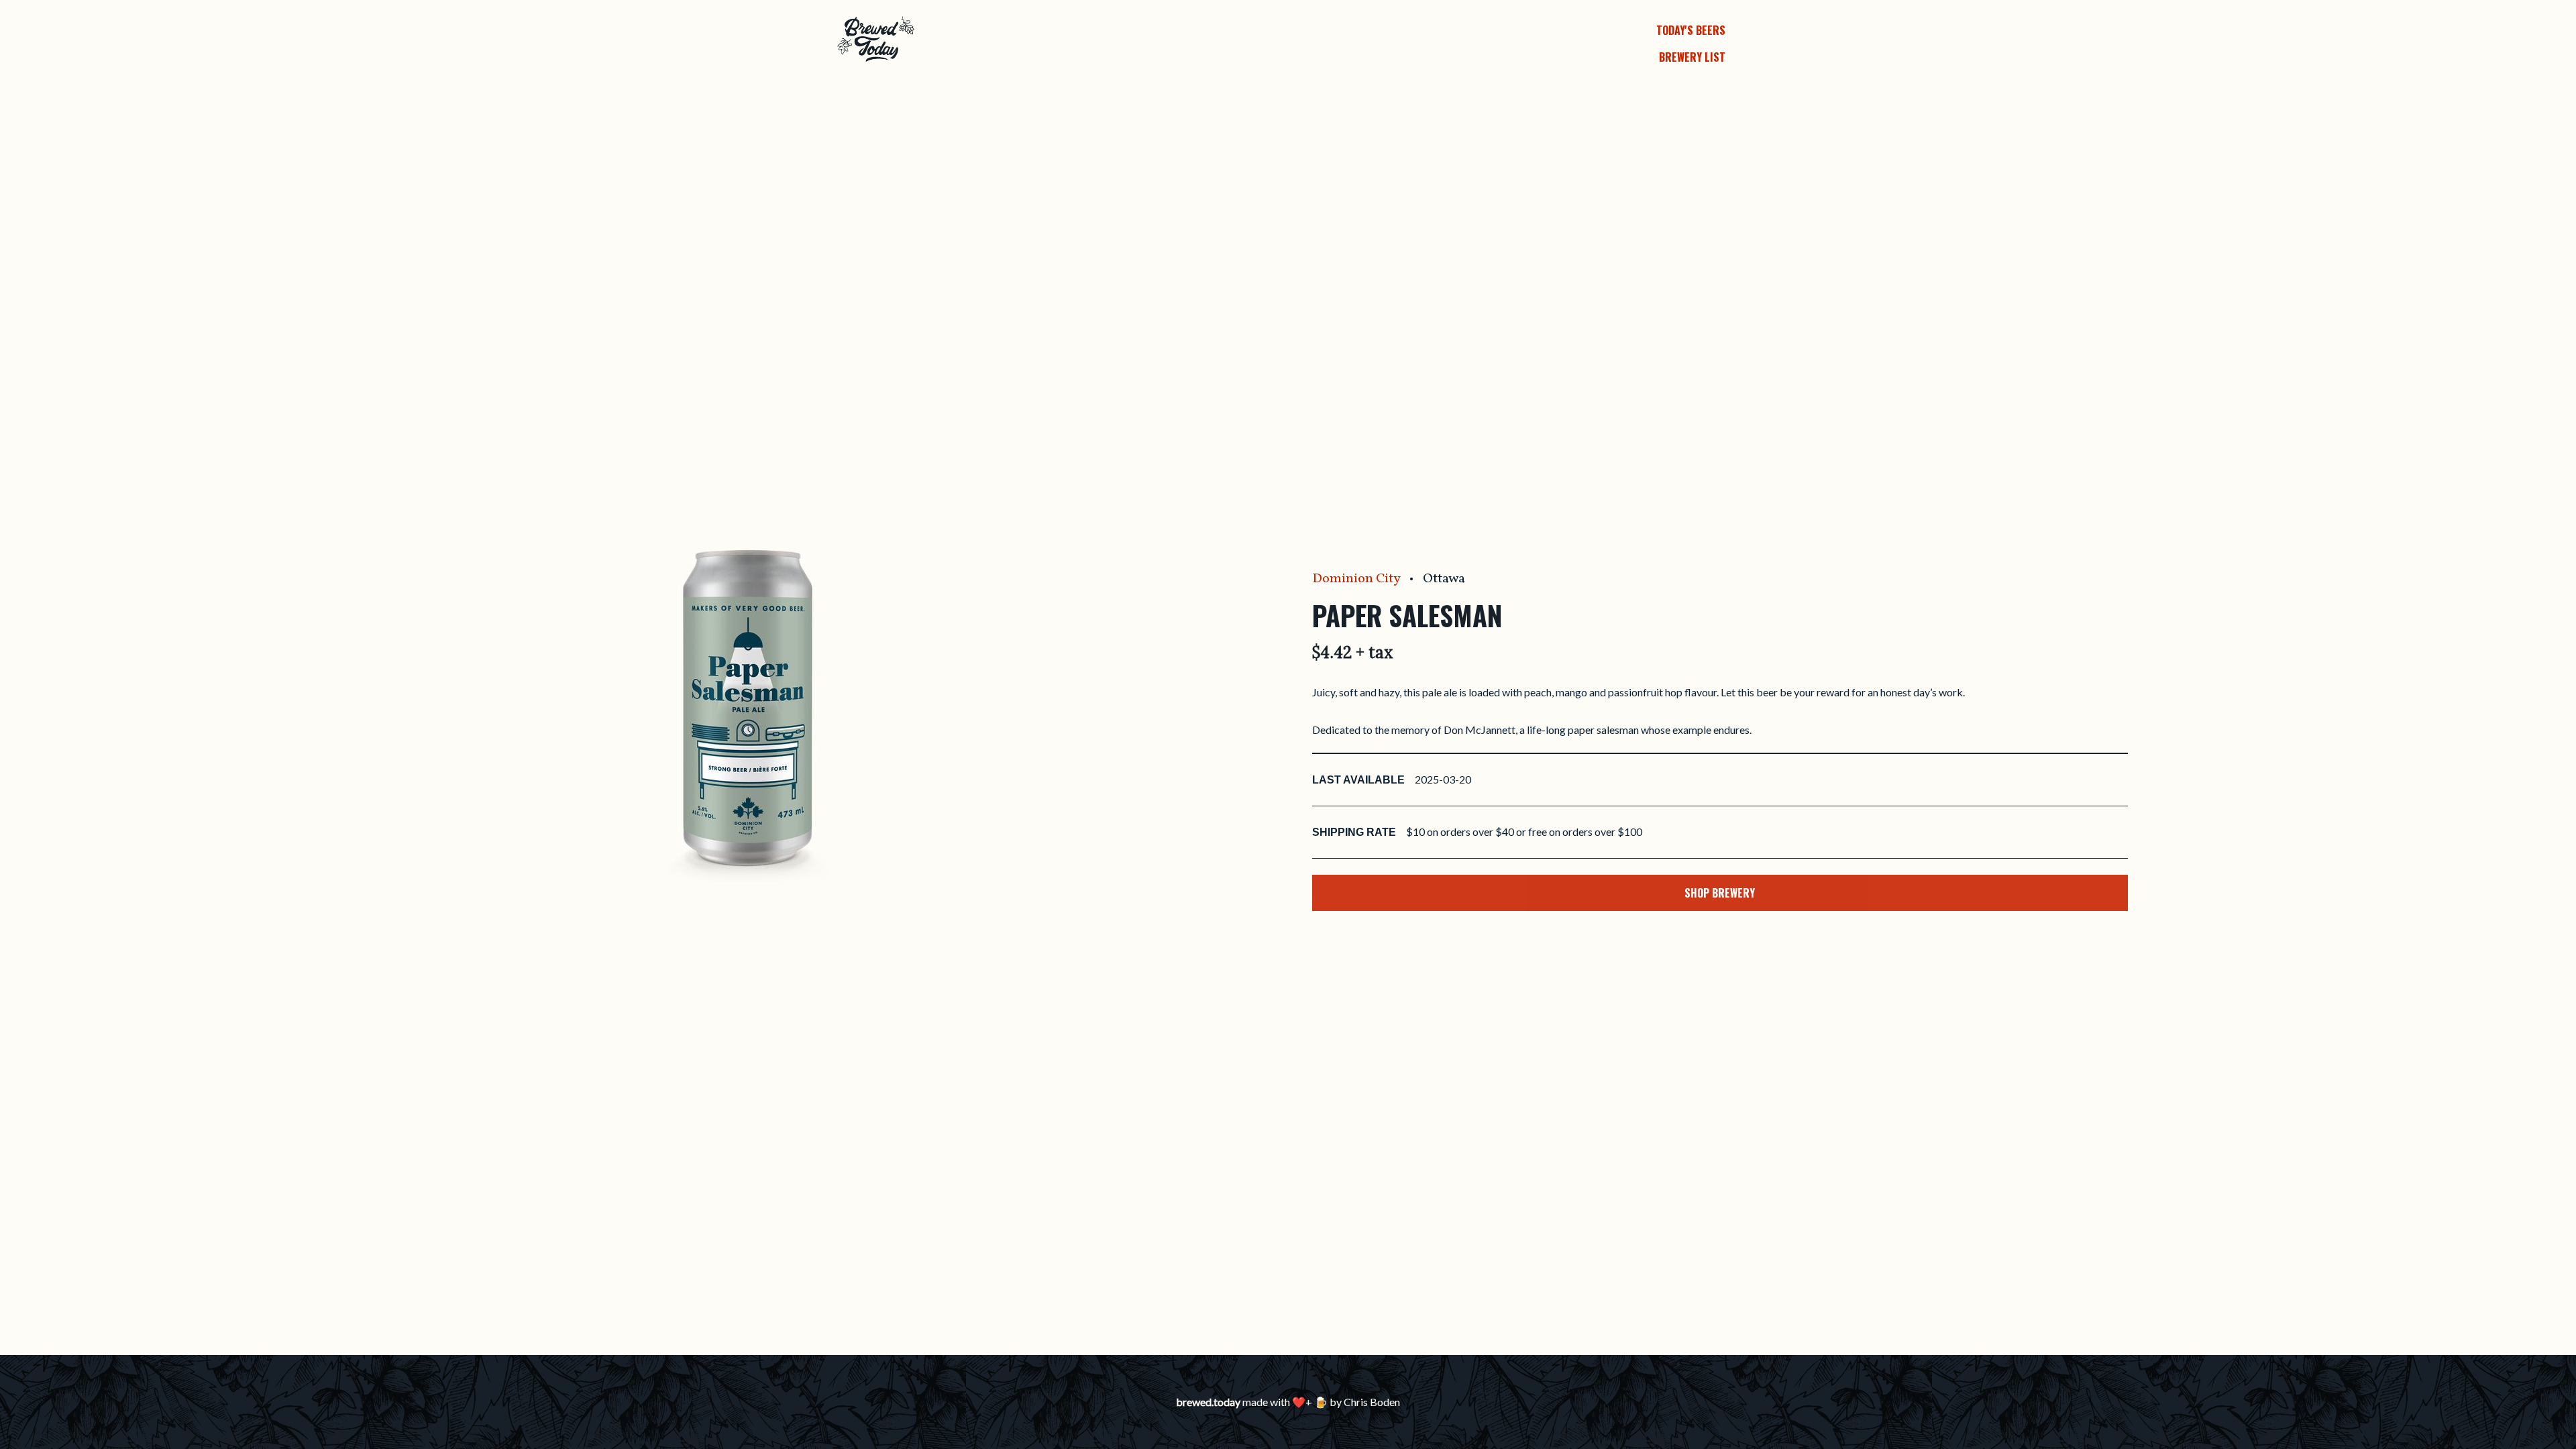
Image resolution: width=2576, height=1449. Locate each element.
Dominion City (1356, 579)
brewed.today (1208, 1402)
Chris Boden (1372, 1402)
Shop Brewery (1720, 893)
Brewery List (1692, 57)
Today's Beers (1691, 30)
